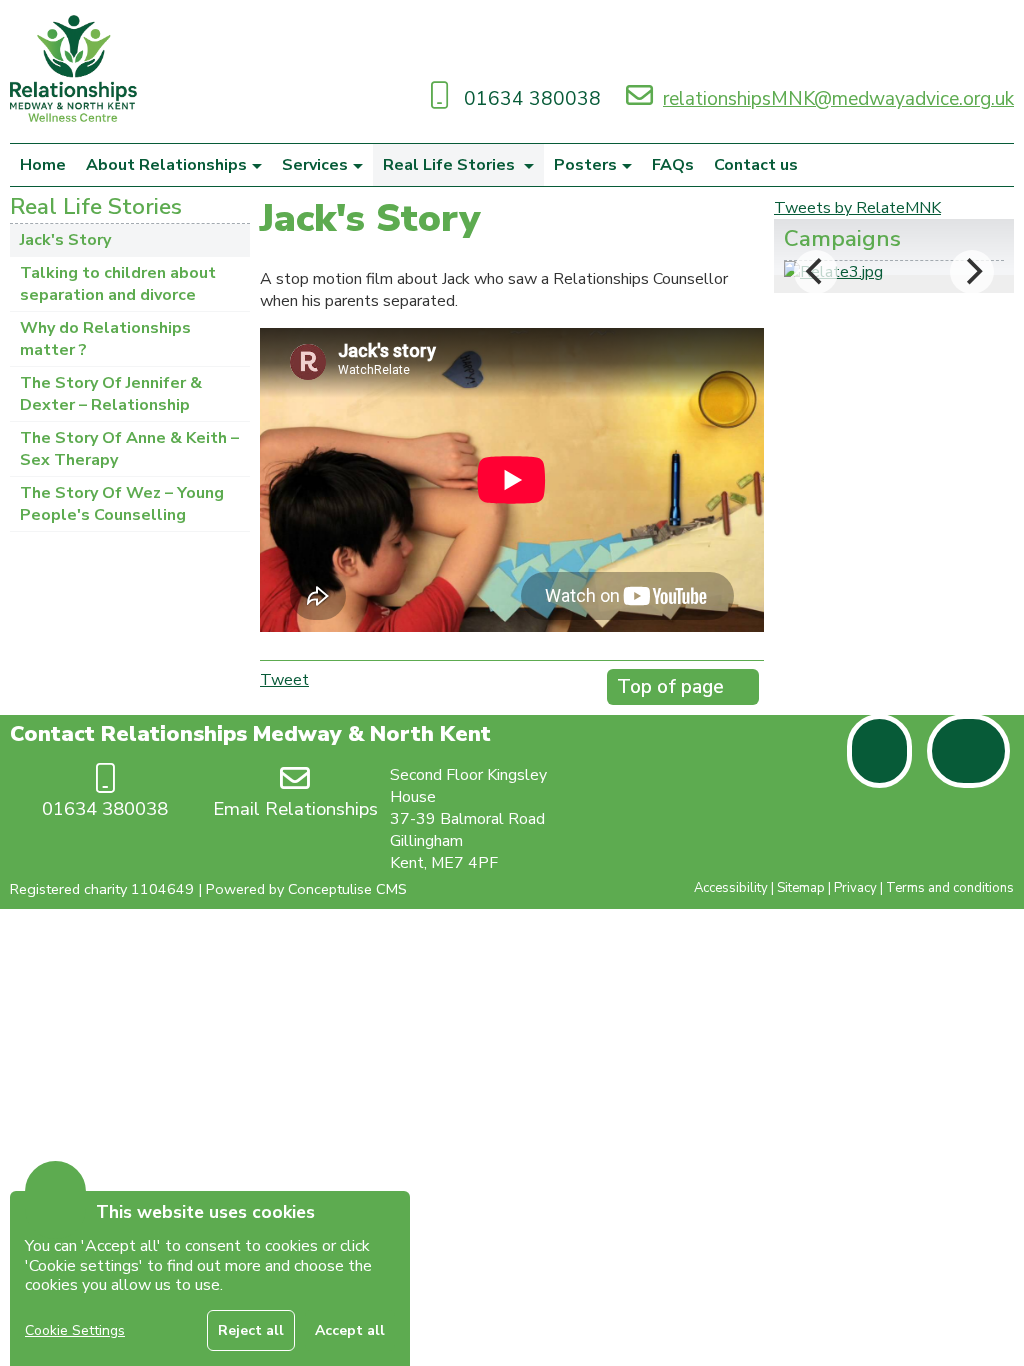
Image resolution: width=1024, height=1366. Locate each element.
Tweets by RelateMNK (857, 208)
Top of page (670, 687)
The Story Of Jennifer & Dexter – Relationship (111, 394)
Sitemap (801, 888)
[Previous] (816, 272)
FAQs (673, 165)
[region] (210, 1278)
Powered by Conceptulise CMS (306, 889)
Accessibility (731, 888)
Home (43, 165)
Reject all (251, 1330)
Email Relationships (295, 809)
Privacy (855, 888)
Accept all (350, 1330)
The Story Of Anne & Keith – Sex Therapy (129, 449)
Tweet (284, 680)
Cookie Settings (75, 1330)
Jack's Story (65, 240)
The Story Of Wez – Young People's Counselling (122, 504)
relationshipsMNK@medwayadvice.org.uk (838, 99)
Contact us (756, 165)
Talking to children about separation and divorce (118, 284)
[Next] (972, 272)
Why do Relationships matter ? (105, 339)
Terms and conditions (950, 888)
